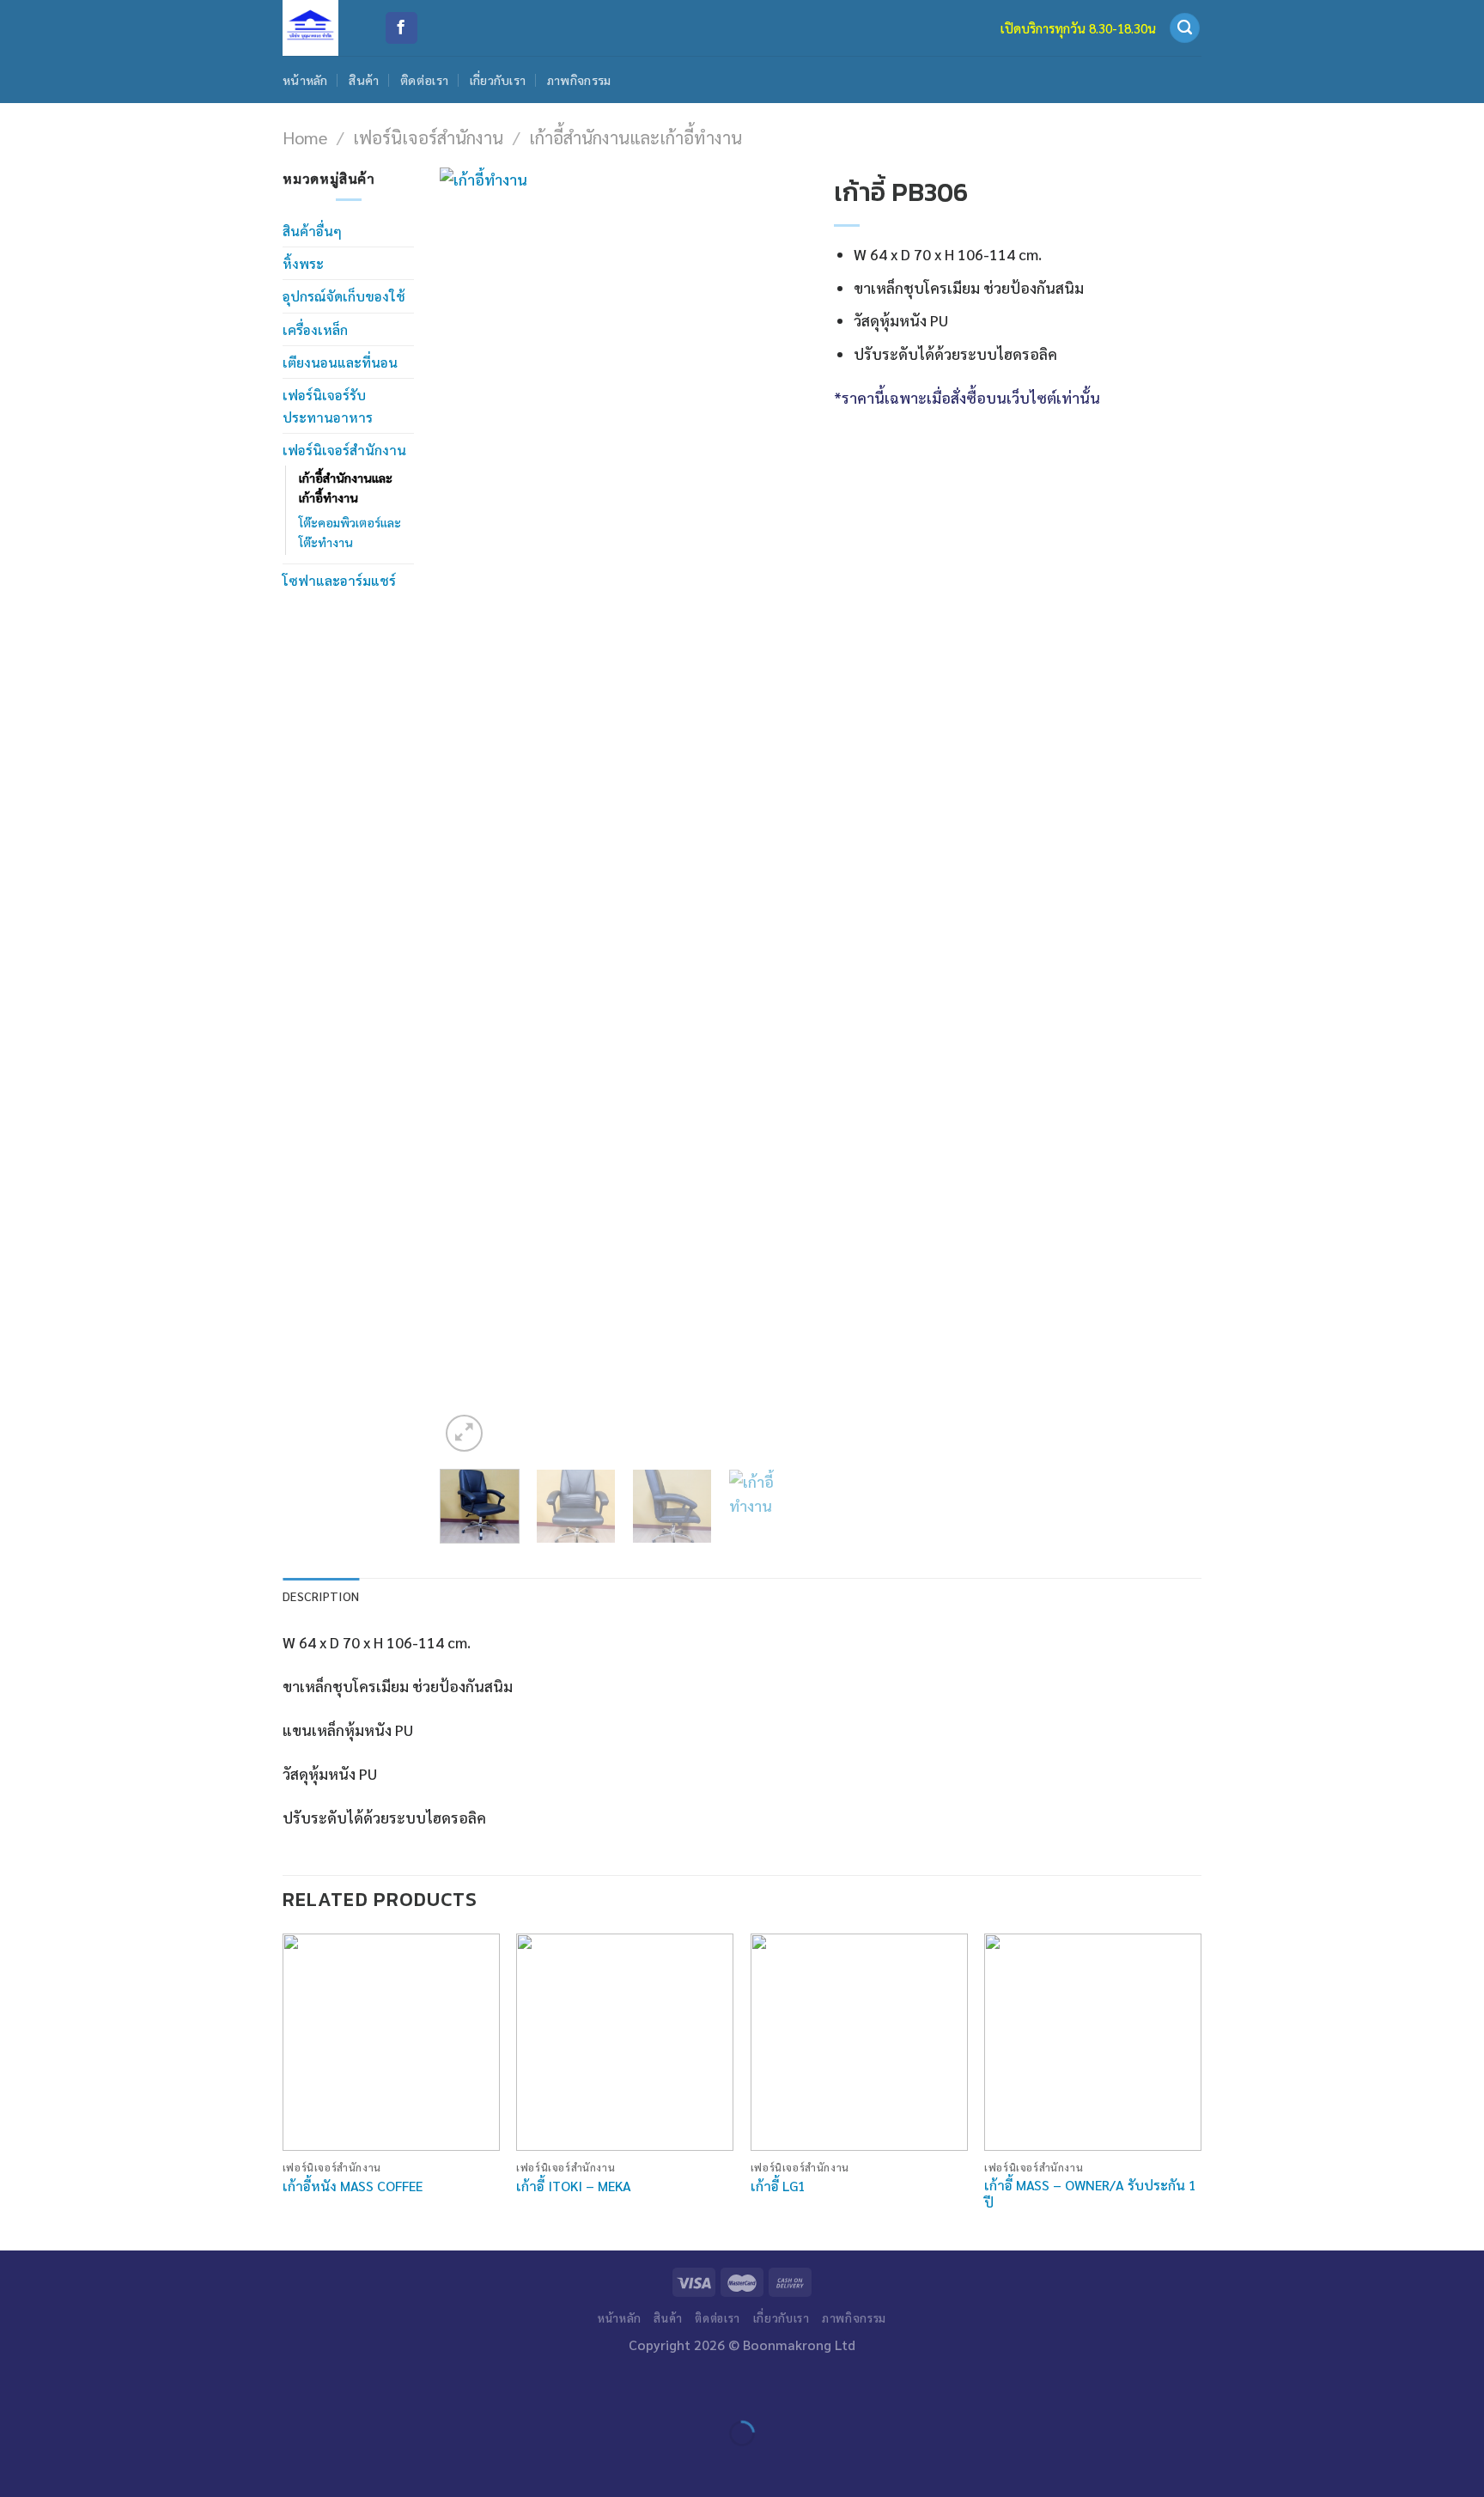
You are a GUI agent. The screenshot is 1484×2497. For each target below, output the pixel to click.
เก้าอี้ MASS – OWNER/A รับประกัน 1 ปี (1090, 2194)
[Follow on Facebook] (401, 28)
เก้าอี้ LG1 (778, 2186)
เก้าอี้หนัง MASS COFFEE (353, 2186)
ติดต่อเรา (424, 80)
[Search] (1185, 28)
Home (305, 137)
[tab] (321, 1596)
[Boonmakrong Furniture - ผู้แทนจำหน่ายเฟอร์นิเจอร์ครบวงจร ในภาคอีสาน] (320, 28)
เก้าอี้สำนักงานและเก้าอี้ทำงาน (636, 137)
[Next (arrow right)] (70, 2465)
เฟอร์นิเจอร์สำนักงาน (428, 137)
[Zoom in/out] (70, 2387)
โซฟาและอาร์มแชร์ (339, 580)
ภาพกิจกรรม (579, 80)
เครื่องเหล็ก (315, 329)
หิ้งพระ (303, 263)
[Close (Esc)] (18, 2387)
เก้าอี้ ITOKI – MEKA (574, 2186)
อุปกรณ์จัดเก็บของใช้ (344, 296)
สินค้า (364, 80)
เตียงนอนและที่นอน (340, 362)
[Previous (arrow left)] (18, 2465)
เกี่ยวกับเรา (498, 80)
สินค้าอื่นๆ (312, 231)
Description (321, 1596)
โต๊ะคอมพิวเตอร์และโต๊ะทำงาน (350, 532)
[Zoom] (464, 1433)
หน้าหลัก (305, 80)
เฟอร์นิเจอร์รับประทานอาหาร (328, 405)
